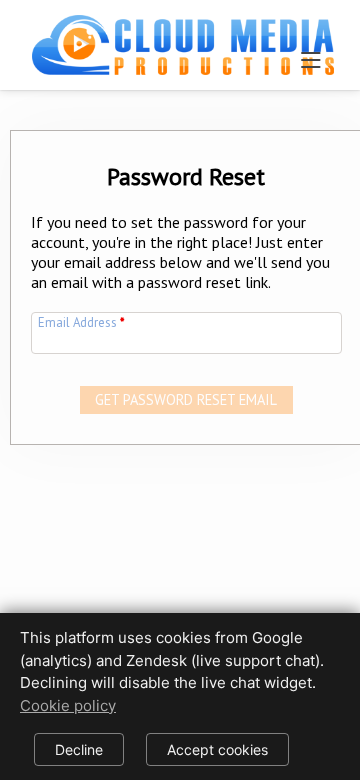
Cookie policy (68, 705)
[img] (183, 36)
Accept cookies (217, 749)
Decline (79, 749)
